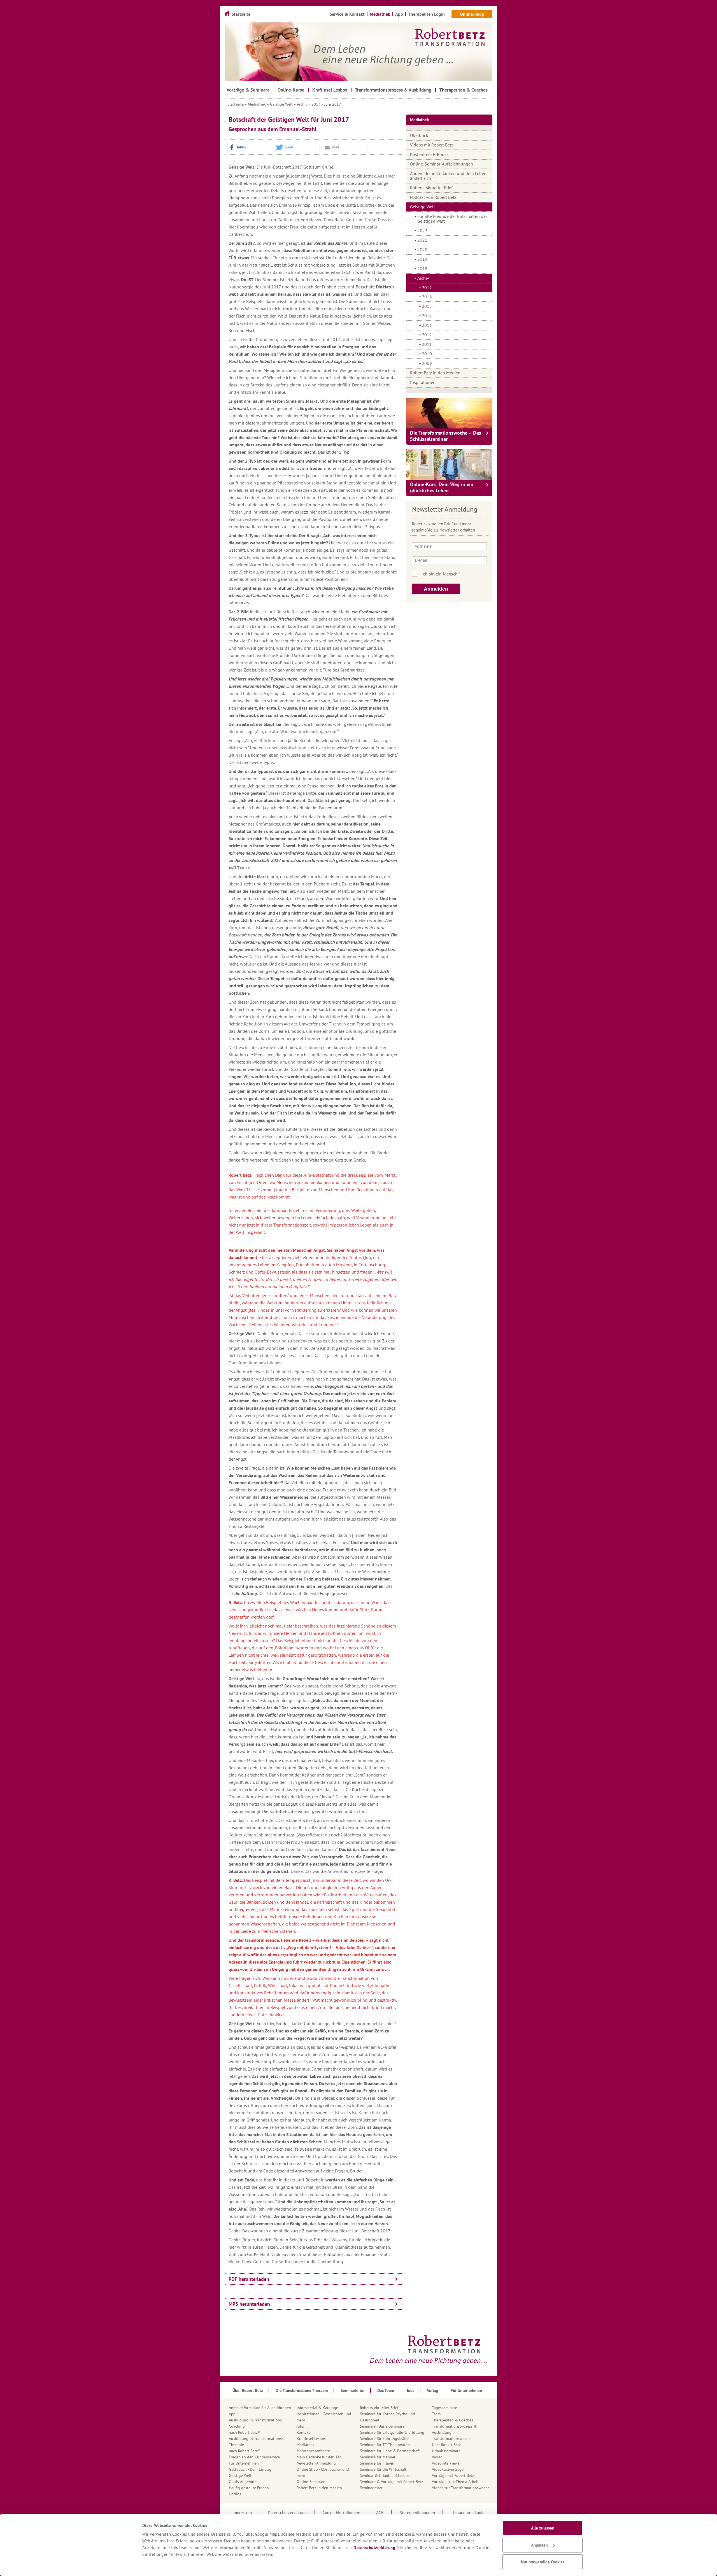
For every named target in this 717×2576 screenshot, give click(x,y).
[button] (250, 147)
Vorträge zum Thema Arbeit (455, 2482)
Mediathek (257, 104)
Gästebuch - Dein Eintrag (250, 2469)
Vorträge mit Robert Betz (453, 2475)
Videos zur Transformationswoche (461, 2488)
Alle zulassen (543, 2528)
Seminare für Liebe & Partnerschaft (390, 2451)
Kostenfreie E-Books (429, 154)
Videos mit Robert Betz (432, 145)
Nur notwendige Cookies (543, 2562)
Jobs (300, 2426)
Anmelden (436, 589)
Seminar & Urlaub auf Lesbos (385, 2475)
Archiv (302, 104)
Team (436, 2414)
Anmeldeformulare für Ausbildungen (260, 2408)
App (232, 2414)
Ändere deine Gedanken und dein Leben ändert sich (448, 176)
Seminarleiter (371, 2488)
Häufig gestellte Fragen (249, 2488)
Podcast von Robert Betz (433, 197)
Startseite (236, 104)
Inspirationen (423, 382)
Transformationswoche (451, 2439)
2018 (422, 269)
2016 (427, 297)
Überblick (419, 135)
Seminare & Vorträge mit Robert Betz (391, 2482)
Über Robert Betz (446, 2445)
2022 (422, 230)
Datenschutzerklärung (374, 2548)
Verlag (437, 2457)
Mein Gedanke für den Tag (319, 2457)
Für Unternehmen (244, 2463)
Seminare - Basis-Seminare (382, 2426)
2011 (427, 344)
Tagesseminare (444, 2408)
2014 (427, 316)
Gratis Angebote (243, 2482)
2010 (427, 354)
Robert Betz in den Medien (435, 373)
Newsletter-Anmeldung (316, 2463)
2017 (316, 104)
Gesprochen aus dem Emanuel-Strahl (273, 129)
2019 (422, 259)
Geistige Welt (281, 104)
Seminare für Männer (378, 2457)
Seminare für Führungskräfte (384, 2439)
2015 (427, 306)
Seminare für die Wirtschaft (383, 2469)
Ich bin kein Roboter (457, 574)
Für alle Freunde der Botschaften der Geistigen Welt (452, 219)
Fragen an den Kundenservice (254, 2457)
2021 (422, 240)
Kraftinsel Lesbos (311, 2439)
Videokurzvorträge (448, 2469)
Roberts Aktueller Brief (431, 188)
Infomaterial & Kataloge (317, 2408)
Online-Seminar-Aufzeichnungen (442, 164)
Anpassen (539, 2545)
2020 (422, 250)
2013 (427, 325)
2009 (427, 363)
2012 (427, 335)
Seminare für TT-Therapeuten (385, 2445)
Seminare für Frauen (377, 2463)
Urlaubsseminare (446, 2451)
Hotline (235, 2494)
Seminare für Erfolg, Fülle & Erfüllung (392, 2432)
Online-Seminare (311, 2482)
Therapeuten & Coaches (452, 2420)
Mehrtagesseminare (313, 2451)
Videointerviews (446, 2463)
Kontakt (303, 2432)
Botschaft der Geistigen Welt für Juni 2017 (289, 119)
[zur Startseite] (358, 52)
